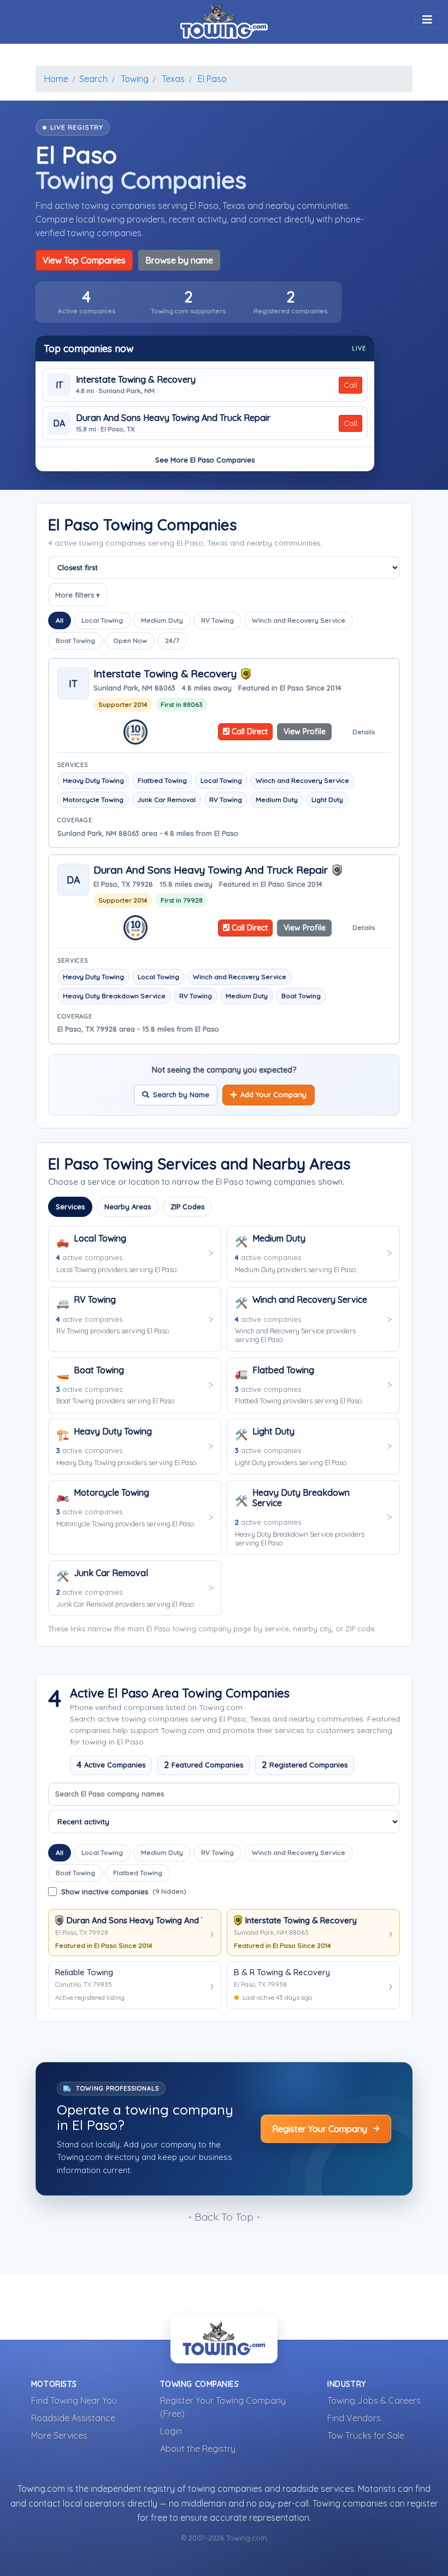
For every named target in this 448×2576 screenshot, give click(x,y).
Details (364, 732)
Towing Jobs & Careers (374, 2401)
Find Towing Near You (74, 2401)
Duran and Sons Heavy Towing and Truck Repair (173, 418)
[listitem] (87, 302)
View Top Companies (84, 260)
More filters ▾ (78, 595)
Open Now (130, 640)
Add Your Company (273, 1094)
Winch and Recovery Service (299, 620)
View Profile (305, 731)
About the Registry (198, 2449)
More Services (59, 2436)
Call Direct (249, 731)
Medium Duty (162, 620)
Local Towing (102, 620)
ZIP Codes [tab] (187, 1207)
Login (171, 2431)
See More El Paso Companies (205, 460)
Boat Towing (75, 640)
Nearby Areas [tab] (128, 1207)
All (60, 620)
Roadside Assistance (73, 2418)
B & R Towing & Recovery (282, 1972)
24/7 (172, 640)
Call (350, 385)
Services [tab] (70, 1207)
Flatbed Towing (138, 1873)
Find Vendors (354, 2418)
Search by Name (181, 1094)
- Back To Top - (224, 2217)
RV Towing (217, 620)
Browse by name (179, 260)
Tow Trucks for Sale (366, 2436)
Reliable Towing (84, 1972)
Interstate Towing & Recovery (136, 380)
